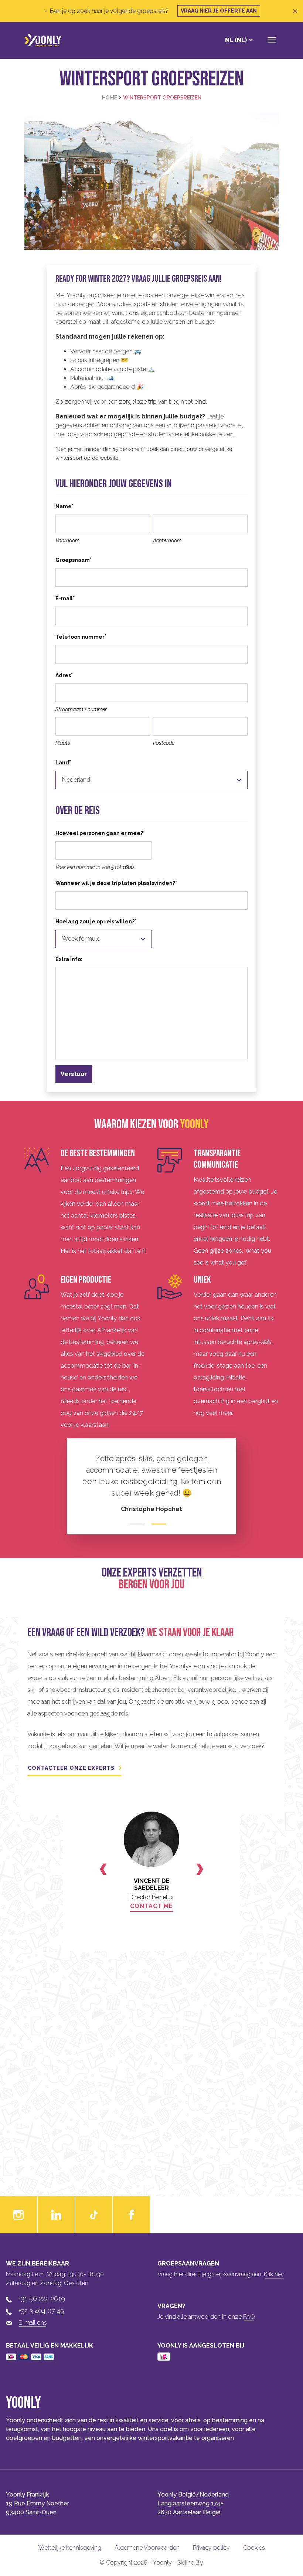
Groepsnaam (74, 560)
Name (64, 506)
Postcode (164, 743)
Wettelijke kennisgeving (70, 2548)
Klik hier (274, 2274)
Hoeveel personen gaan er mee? (100, 833)
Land (63, 762)
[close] (295, 11)
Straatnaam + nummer (81, 709)
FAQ (249, 2317)
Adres (64, 675)
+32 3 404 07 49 (41, 2311)
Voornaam (67, 540)
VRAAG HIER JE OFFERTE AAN (219, 11)
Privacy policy (211, 2548)
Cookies (254, 2548)
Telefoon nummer (81, 637)
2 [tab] (159, 1524)
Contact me (151, 1906)
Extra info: (69, 959)
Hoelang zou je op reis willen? (96, 921)
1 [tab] (137, 1524)
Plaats (63, 743)
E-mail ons (33, 2323)
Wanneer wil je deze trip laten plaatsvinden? (116, 883)
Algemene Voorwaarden (147, 2548)
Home (110, 98)
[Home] (43, 40)
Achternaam (167, 540)
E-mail (65, 598)
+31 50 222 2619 (42, 2299)
